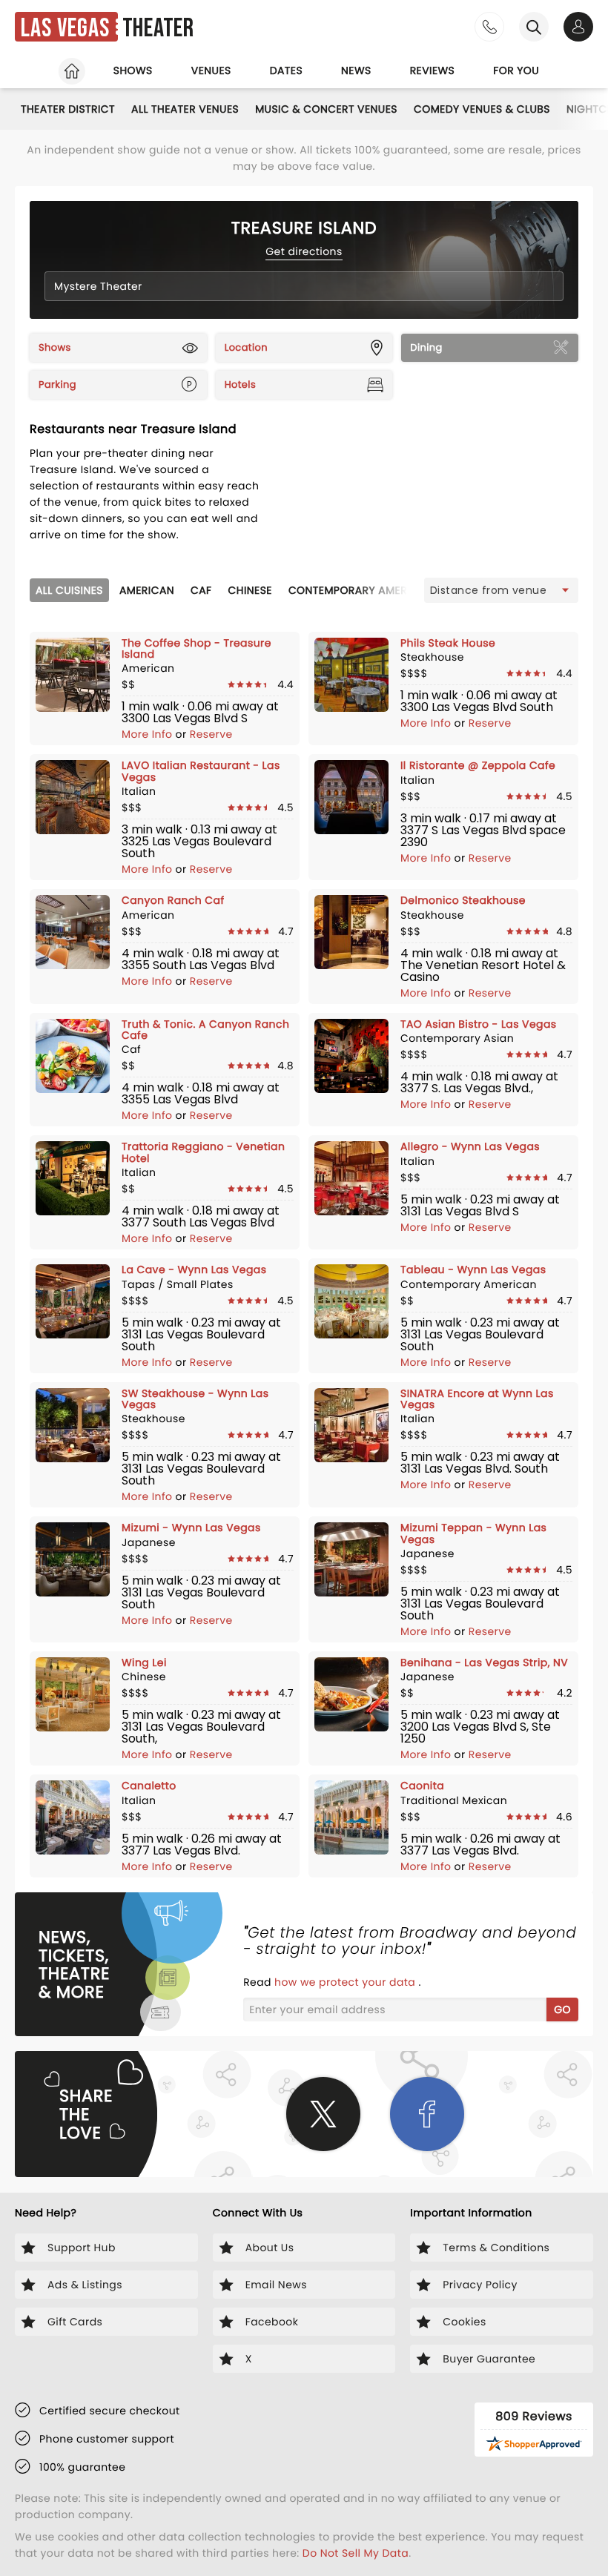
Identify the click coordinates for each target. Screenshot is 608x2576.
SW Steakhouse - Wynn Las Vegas (195, 1399)
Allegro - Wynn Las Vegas (470, 1146)
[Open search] (534, 27)
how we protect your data (346, 1982)
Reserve (211, 734)
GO (562, 2009)
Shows (133, 70)
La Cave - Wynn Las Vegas (194, 1269)
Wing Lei (144, 1662)
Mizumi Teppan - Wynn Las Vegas (473, 1533)
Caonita (422, 1786)
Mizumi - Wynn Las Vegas (191, 1528)
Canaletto (149, 1786)
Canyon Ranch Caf (173, 900)
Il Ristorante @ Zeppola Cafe (478, 765)
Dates (286, 70)
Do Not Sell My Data (356, 2553)
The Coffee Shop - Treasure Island (196, 648)
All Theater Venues (185, 109)
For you (516, 70)
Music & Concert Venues (326, 109)
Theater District (68, 109)
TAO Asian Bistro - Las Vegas (479, 1024)
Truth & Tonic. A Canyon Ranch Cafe (205, 1030)
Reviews (433, 70)
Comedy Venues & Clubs (482, 109)
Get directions (304, 251)
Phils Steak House (448, 643)
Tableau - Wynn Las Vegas (473, 1269)
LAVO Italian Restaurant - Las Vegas (201, 771)
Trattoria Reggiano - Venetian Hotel (203, 1152)
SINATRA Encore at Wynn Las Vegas (477, 1399)
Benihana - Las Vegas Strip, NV (484, 1662)
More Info (149, 734)
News (356, 70)
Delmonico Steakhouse (463, 900)
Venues (211, 70)
